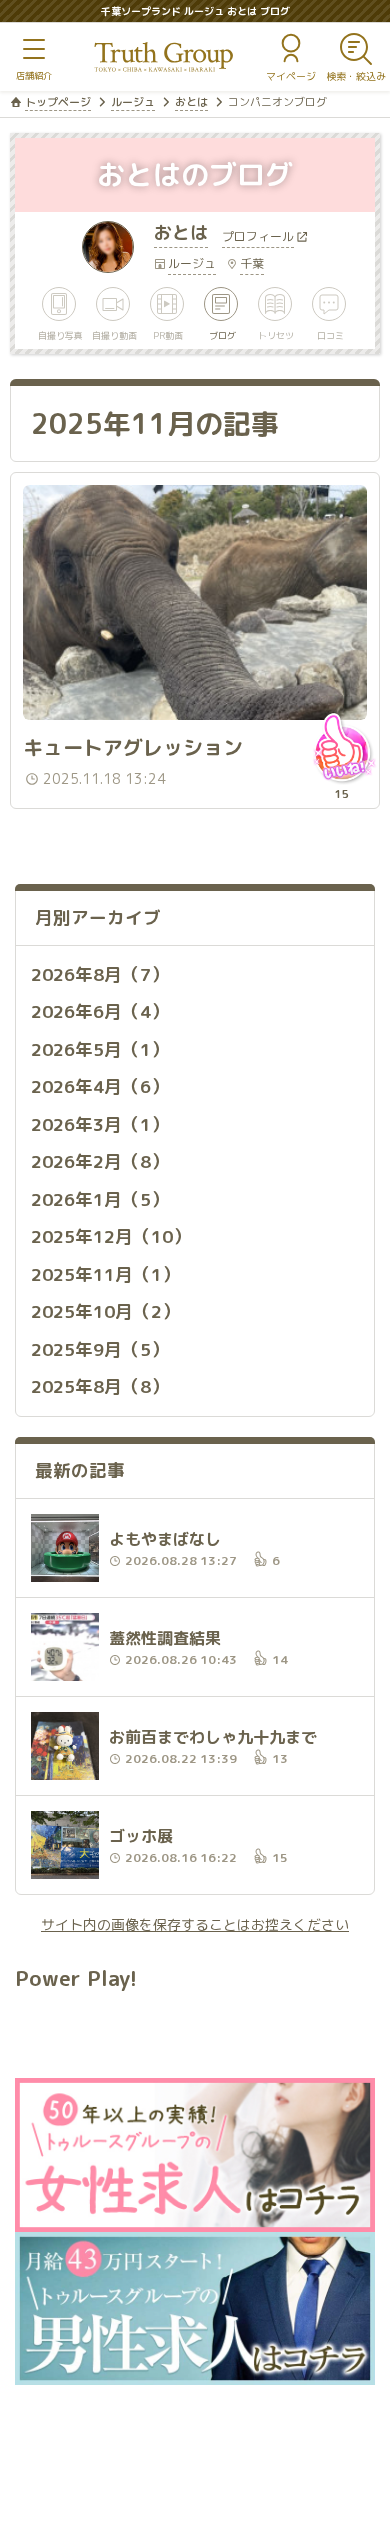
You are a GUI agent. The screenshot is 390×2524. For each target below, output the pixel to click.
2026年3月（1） (100, 1124)
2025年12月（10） (111, 1236)
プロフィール (258, 238)
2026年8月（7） (100, 974)
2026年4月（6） (100, 1086)
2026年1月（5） (100, 1199)
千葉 (252, 263)
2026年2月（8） (100, 1161)
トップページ (58, 102)
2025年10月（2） (105, 1311)
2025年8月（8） (100, 1386)
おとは (191, 102)
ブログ (222, 334)
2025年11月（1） (105, 1274)
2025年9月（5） (100, 1349)
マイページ (291, 76)
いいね (342, 748)
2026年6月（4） (100, 1011)
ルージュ (133, 102)
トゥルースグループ (164, 57)
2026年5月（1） (100, 1049)
